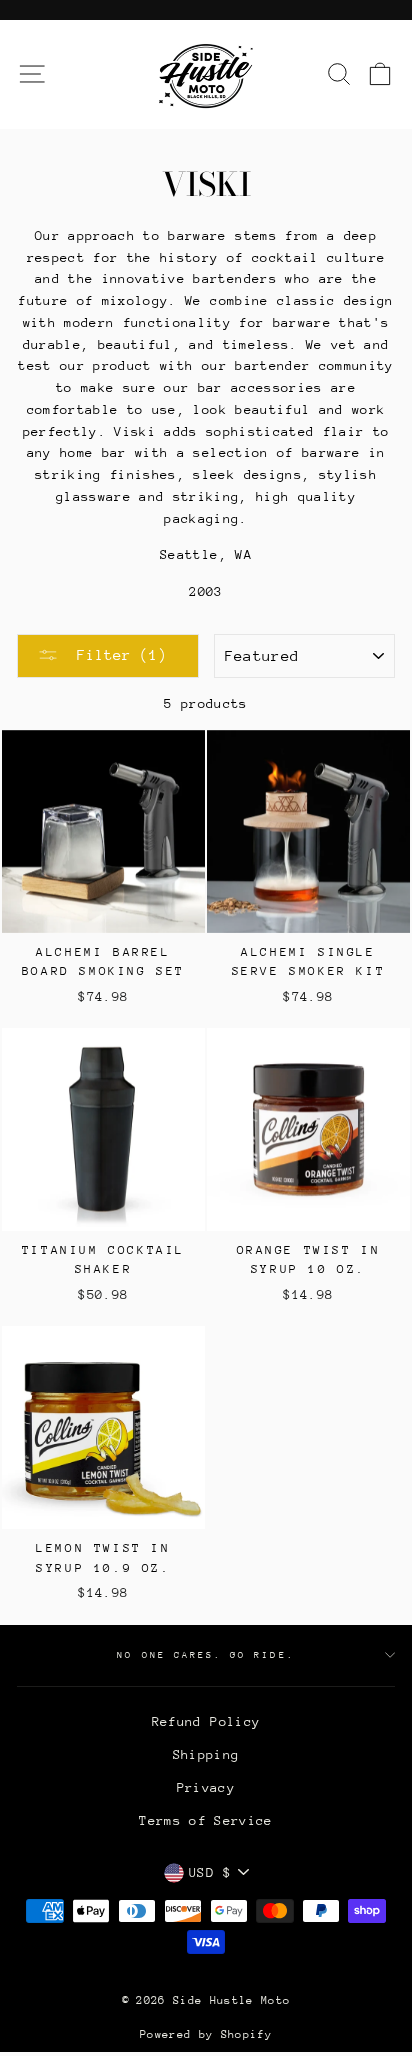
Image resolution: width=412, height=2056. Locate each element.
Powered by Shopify (206, 2034)
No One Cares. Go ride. (205, 1654)
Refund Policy (206, 1721)
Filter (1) (117, 654)
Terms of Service (205, 1820)
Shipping (206, 1754)
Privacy (206, 1787)
